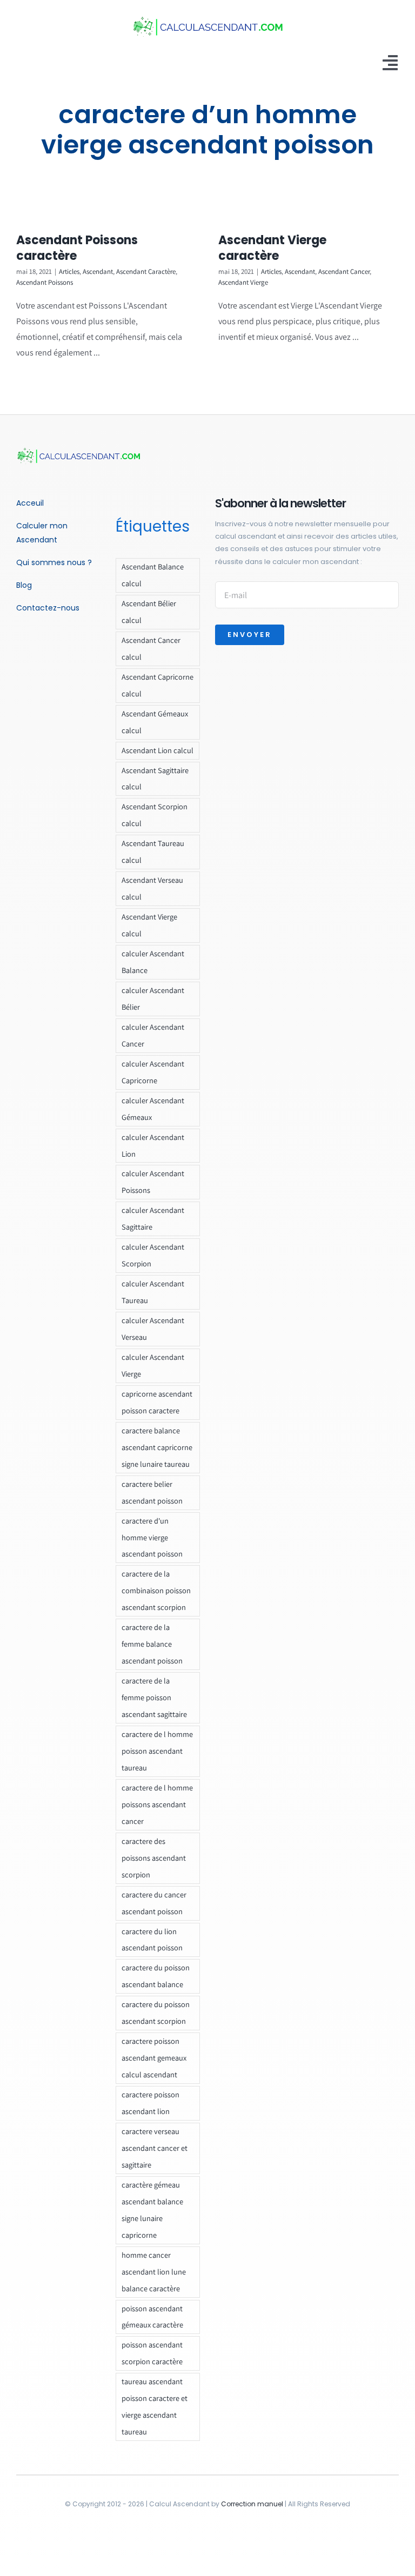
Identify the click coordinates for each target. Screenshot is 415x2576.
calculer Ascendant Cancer (153, 1035)
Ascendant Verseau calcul (152, 888)
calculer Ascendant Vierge (153, 1365)
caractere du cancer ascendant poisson (154, 1903)
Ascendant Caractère (146, 271)
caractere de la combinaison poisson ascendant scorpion (156, 1590)
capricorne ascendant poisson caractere (157, 1402)
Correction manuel (252, 2504)
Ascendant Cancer (344, 271)
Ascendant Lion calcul (158, 750)
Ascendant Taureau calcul (153, 851)
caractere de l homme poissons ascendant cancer (157, 1804)
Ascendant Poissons (45, 282)
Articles (69, 271)
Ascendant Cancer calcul (151, 648)
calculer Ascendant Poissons (153, 1182)
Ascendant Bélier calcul (149, 612)
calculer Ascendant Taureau (153, 1292)
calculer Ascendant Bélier (153, 998)
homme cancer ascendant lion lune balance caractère (154, 2272)
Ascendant (98, 271)
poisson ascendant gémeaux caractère (152, 2317)
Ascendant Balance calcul (153, 575)
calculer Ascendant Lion (153, 1145)
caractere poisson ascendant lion (150, 2103)
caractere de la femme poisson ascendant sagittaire (154, 1697)
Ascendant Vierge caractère (272, 248)
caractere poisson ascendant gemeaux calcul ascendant (154, 2058)
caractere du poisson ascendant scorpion (156, 2013)
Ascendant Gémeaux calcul (155, 722)
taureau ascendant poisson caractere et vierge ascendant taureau (155, 2406)
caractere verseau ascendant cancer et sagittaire (155, 2148)
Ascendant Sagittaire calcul (155, 779)
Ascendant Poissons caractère (77, 248)
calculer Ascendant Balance (153, 962)
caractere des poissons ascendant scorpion (154, 1858)
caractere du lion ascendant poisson (152, 1940)
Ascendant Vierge (243, 282)
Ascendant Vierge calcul (149, 925)
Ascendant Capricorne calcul (158, 685)
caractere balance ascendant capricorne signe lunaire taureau (157, 1447)
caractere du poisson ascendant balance (156, 1976)
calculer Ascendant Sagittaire (153, 1218)
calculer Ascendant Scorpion (153, 1255)
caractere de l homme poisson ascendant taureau (157, 1751)
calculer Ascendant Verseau (153, 1329)
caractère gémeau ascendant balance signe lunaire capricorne (152, 2210)
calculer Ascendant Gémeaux (153, 1109)
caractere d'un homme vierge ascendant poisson (152, 1537)
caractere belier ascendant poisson (152, 1492)
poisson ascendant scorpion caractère (152, 2353)
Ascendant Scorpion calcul (155, 815)
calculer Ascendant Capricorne (153, 1072)
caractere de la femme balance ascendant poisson (152, 1644)
